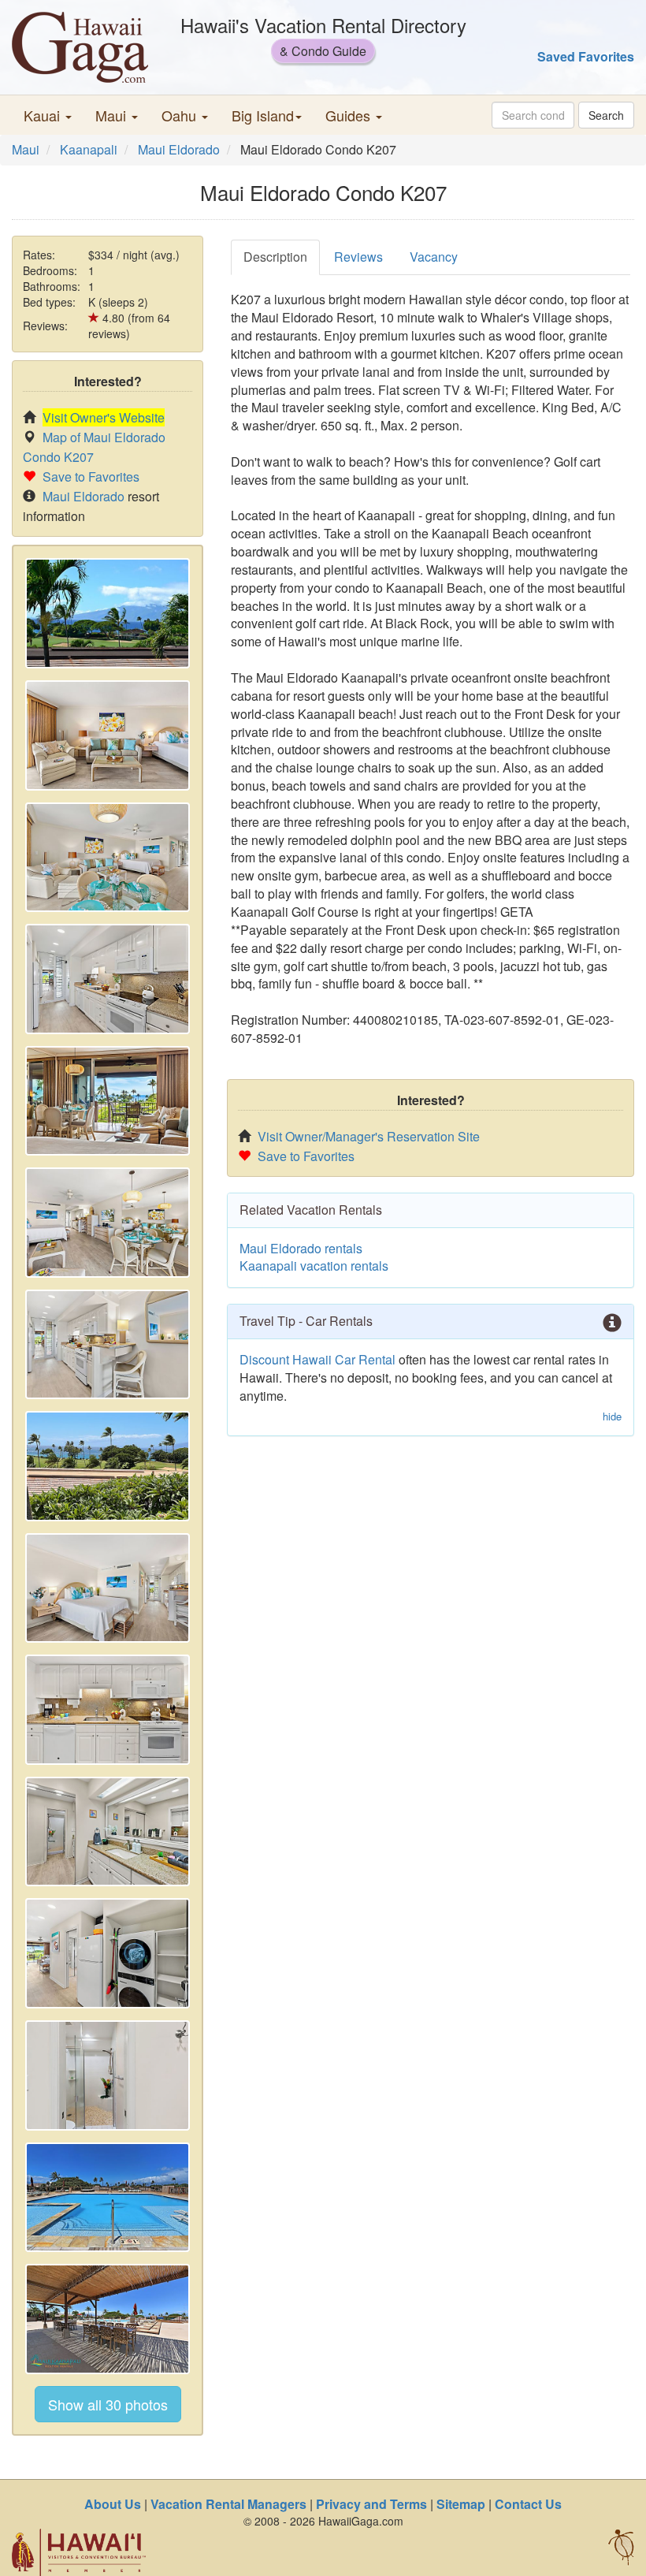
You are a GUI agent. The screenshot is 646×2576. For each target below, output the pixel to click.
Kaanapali (89, 149)
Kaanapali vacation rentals (314, 1266)
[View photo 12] (108, 1953)
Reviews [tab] (358, 257)
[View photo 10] (108, 1710)
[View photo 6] (108, 1223)
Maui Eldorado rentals (301, 1248)
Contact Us (528, 2504)
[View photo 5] (108, 1101)
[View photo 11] (108, 1832)
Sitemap (461, 2504)
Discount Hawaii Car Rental (317, 1359)
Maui (26, 149)
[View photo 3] (108, 858)
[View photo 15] (108, 2319)
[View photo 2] (108, 735)
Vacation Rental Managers (228, 2504)
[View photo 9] (108, 1588)
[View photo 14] (108, 2198)
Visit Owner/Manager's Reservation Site (369, 1136)
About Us (113, 2504)
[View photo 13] (108, 2075)
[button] (48, 115)
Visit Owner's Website (104, 417)
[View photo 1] (108, 613)
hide (612, 1416)
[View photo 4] (108, 979)
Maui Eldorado (179, 149)
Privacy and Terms (371, 2504)
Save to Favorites (91, 476)
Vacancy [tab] (434, 257)
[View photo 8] (108, 1466)
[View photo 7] (108, 1345)
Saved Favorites (586, 56)
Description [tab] (275, 257)
